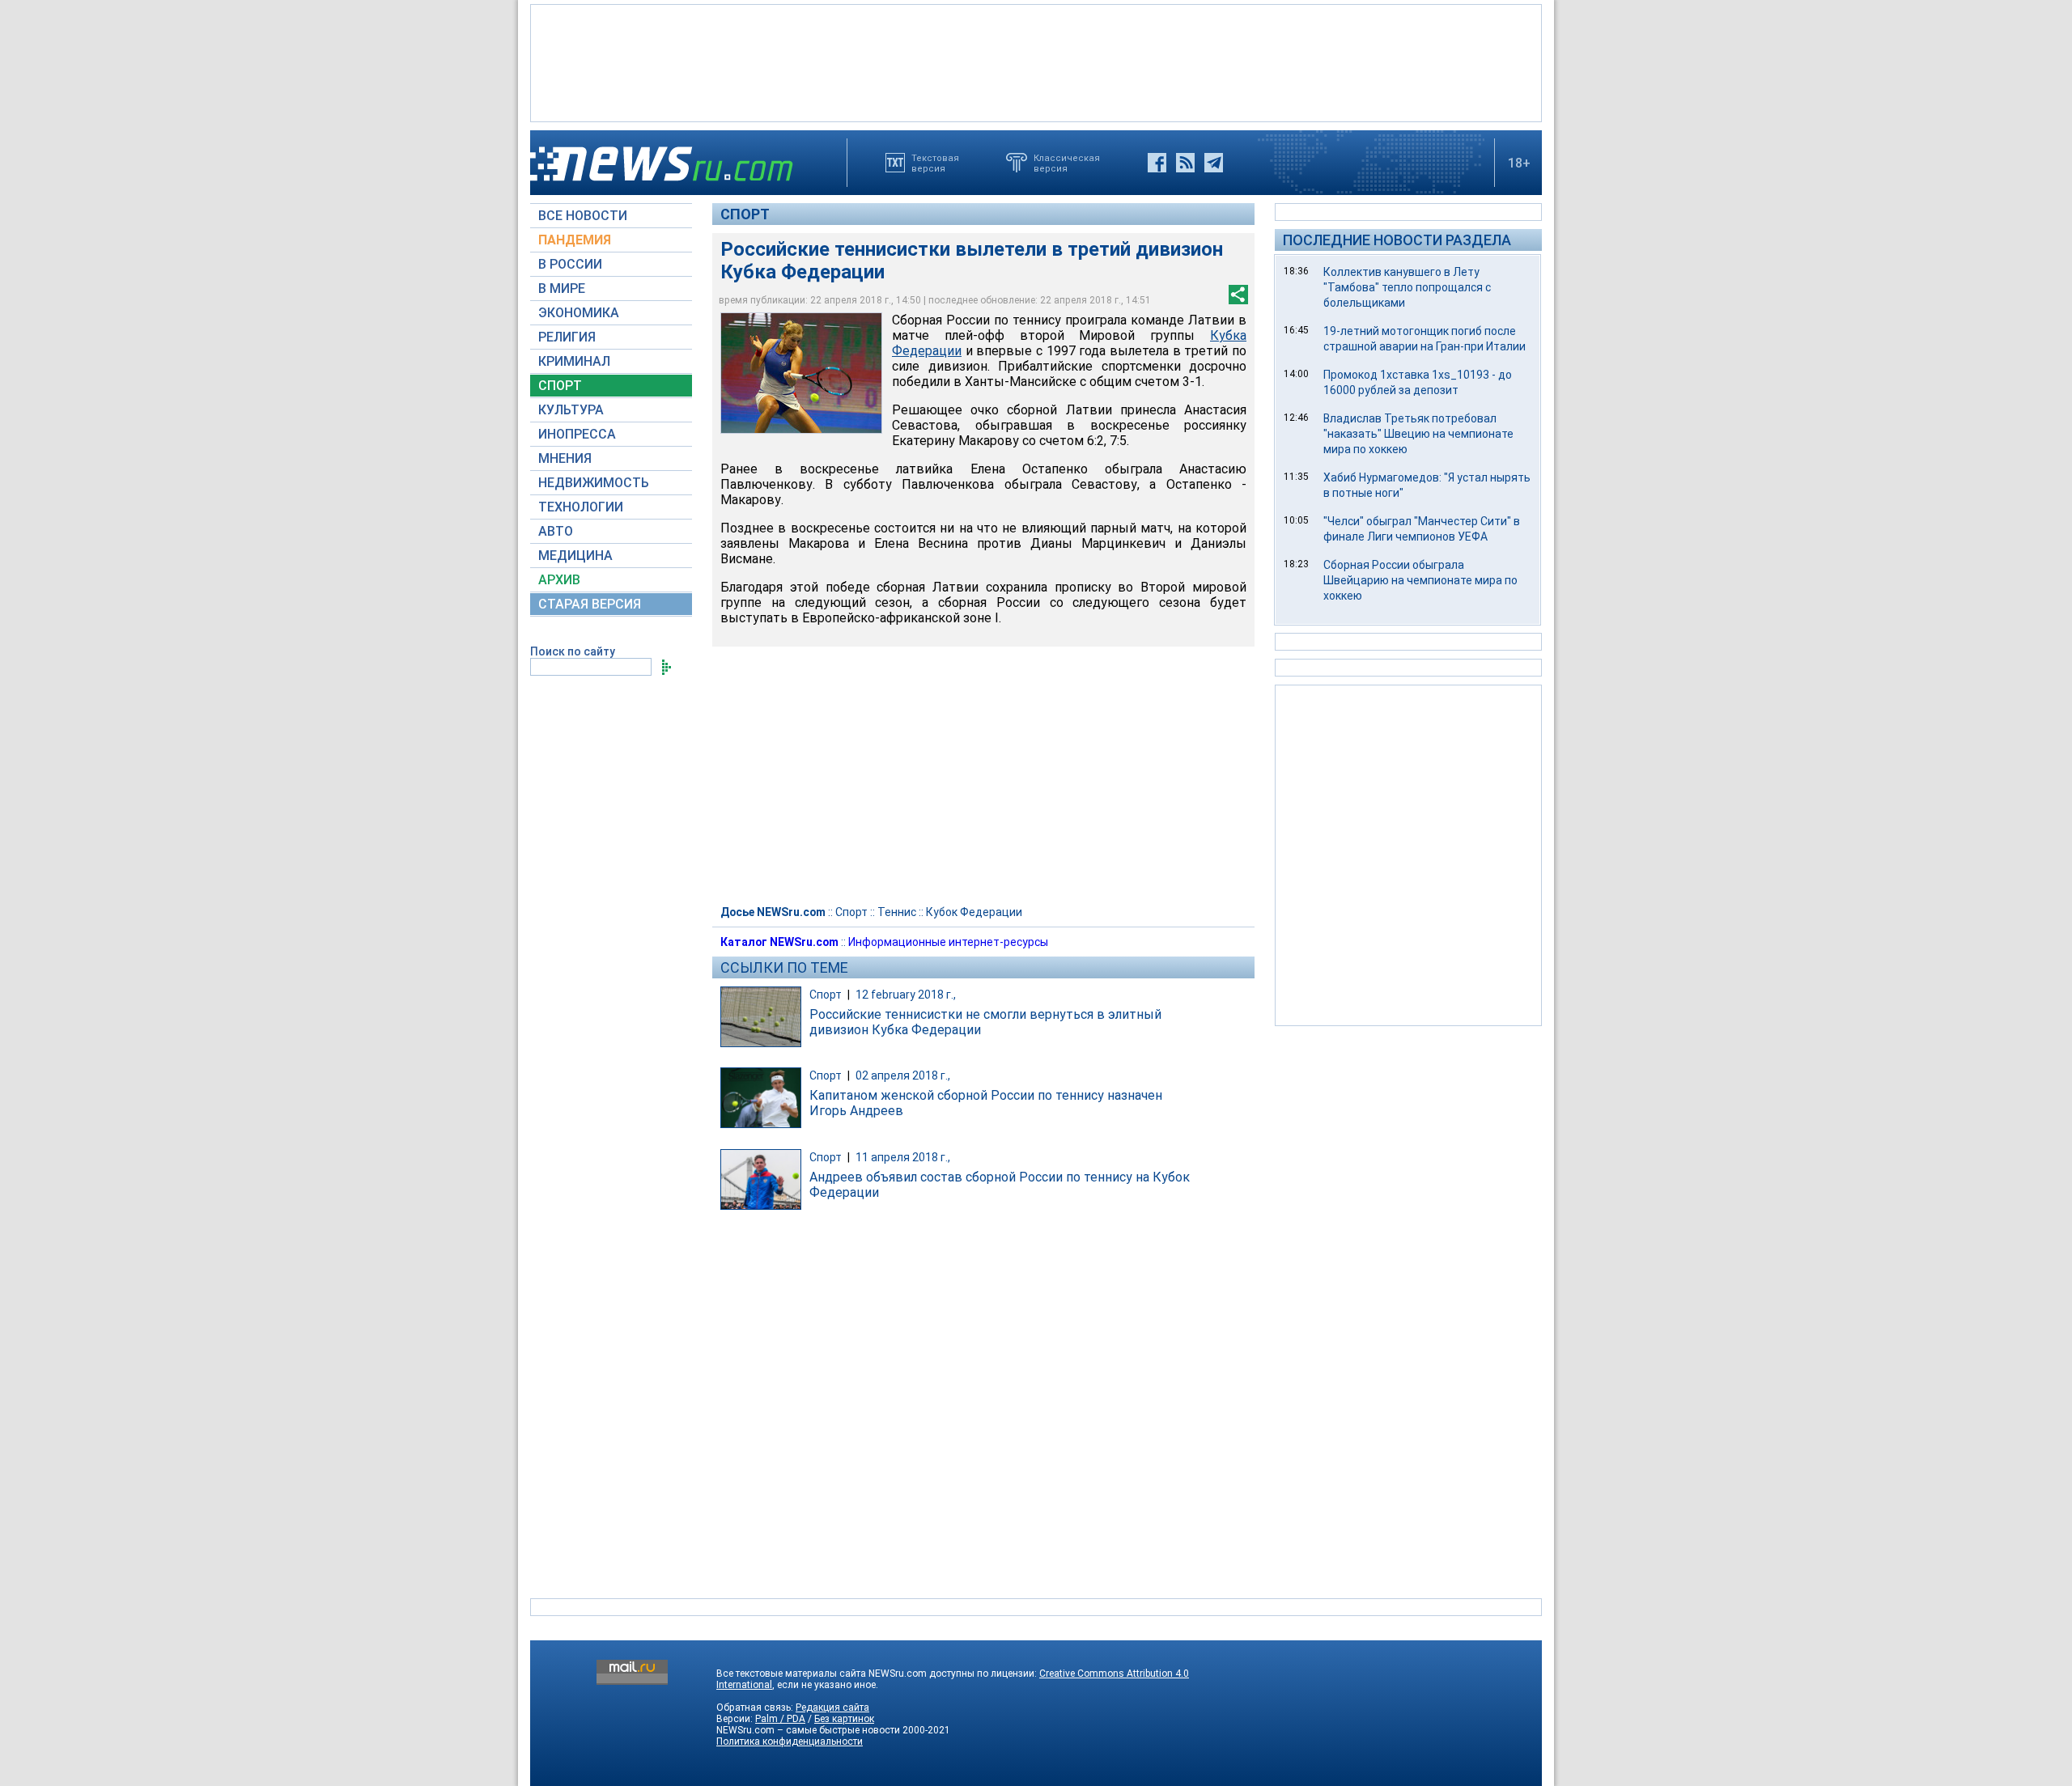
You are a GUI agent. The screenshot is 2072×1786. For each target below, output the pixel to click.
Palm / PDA (780, 1719)
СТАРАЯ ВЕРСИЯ (590, 604)
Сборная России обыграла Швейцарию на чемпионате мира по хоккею (1420, 580)
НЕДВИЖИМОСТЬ (594, 483)
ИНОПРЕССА (577, 434)
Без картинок (844, 1719)
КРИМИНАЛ (574, 361)
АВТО (556, 531)
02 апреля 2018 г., (903, 1075)
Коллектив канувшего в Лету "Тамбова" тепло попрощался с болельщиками (1407, 287)
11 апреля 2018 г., (903, 1157)
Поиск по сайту (573, 651)
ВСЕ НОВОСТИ (583, 216)
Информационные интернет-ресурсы (948, 942)
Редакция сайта (832, 1708)
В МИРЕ (562, 288)
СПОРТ (560, 386)
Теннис (897, 912)
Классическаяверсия (1067, 163)
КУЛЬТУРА (571, 410)
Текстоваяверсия (935, 163)
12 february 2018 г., (906, 995)
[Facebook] (1157, 163)
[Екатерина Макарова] (801, 373)
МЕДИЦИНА (575, 556)
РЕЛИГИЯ (567, 337)
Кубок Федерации (974, 912)
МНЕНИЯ (565, 458)
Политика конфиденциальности (790, 1741)
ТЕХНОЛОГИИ (581, 507)
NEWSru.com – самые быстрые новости (808, 1730)
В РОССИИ (570, 264)
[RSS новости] (1185, 163)
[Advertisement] (1036, 62)
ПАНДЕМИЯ (575, 240)
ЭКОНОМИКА (579, 313)
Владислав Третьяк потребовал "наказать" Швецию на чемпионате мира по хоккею (1418, 434)
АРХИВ (559, 580)
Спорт (745, 214)
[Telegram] (1214, 163)
